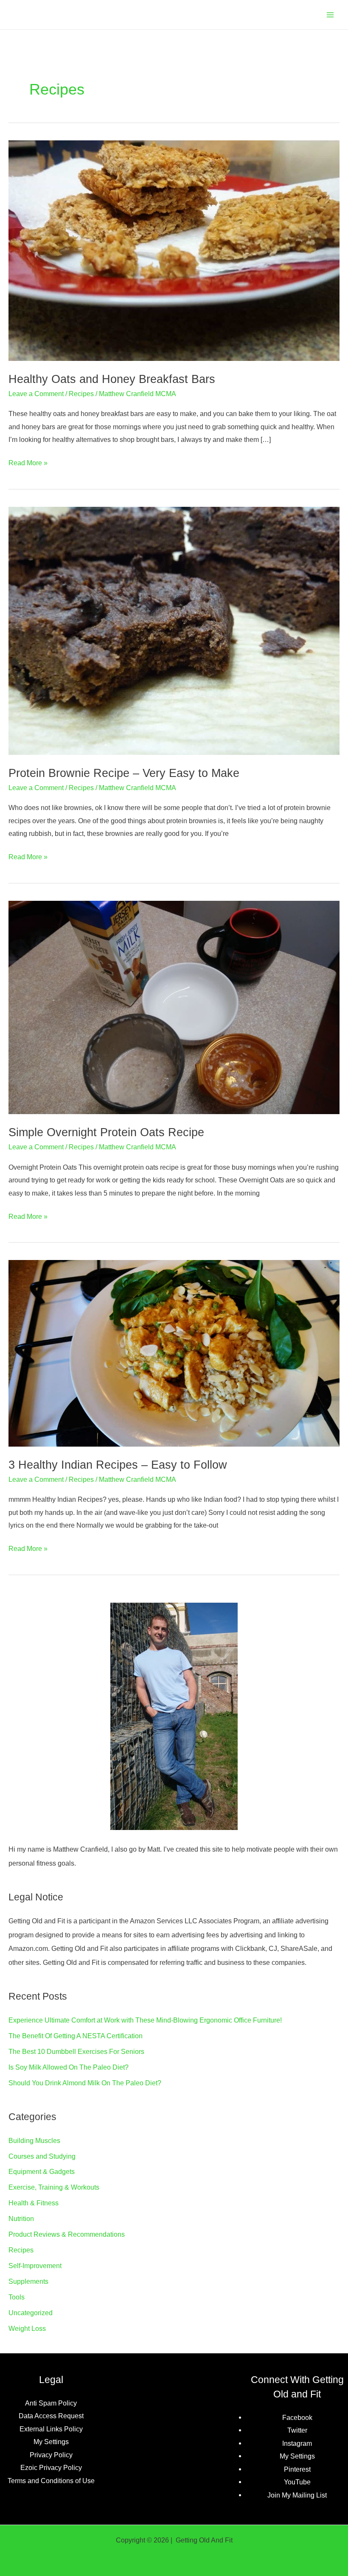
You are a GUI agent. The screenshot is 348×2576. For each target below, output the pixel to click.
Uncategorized (31, 2313)
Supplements (28, 2281)
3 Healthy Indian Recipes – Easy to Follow (118, 1465)
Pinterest (297, 2469)
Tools (17, 2297)
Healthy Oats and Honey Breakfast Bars (112, 379)
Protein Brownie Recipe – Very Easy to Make (124, 773)
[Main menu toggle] (330, 15)
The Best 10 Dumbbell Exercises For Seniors (76, 2051)
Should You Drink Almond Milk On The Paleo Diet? (85, 2083)
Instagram (297, 2443)
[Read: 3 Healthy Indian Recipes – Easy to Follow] (174, 1352)
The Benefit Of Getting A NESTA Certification (76, 2036)
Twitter (297, 2430)
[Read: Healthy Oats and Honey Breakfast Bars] (174, 250)
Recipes (81, 394)
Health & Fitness (34, 2203)
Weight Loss (27, 2328)
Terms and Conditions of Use (51, 2481)
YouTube (297, 2482)
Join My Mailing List (297, 2495)
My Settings (51, 2442)
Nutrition (21, 2218)
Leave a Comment (36, 394)
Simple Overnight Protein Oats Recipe (106, 1132)
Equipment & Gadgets (42, 2171)
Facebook (297, 2417)
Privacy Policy (51, 2455)
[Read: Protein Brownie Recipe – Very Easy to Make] (174, 630)
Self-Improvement (35, 2266)
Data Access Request (51, 2416)
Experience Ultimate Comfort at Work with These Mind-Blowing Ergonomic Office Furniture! (145, 2020)
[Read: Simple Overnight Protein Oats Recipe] (174, 1007)
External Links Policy (51, 2429)
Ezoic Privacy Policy (51, 2467)
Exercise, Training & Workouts (54, 2187)
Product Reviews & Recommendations (67, 2234)
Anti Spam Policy (51, 2403)
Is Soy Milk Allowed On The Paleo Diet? (69, 2067)
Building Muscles (34, 2140)
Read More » (28, 464)
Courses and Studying (42, 2156)
